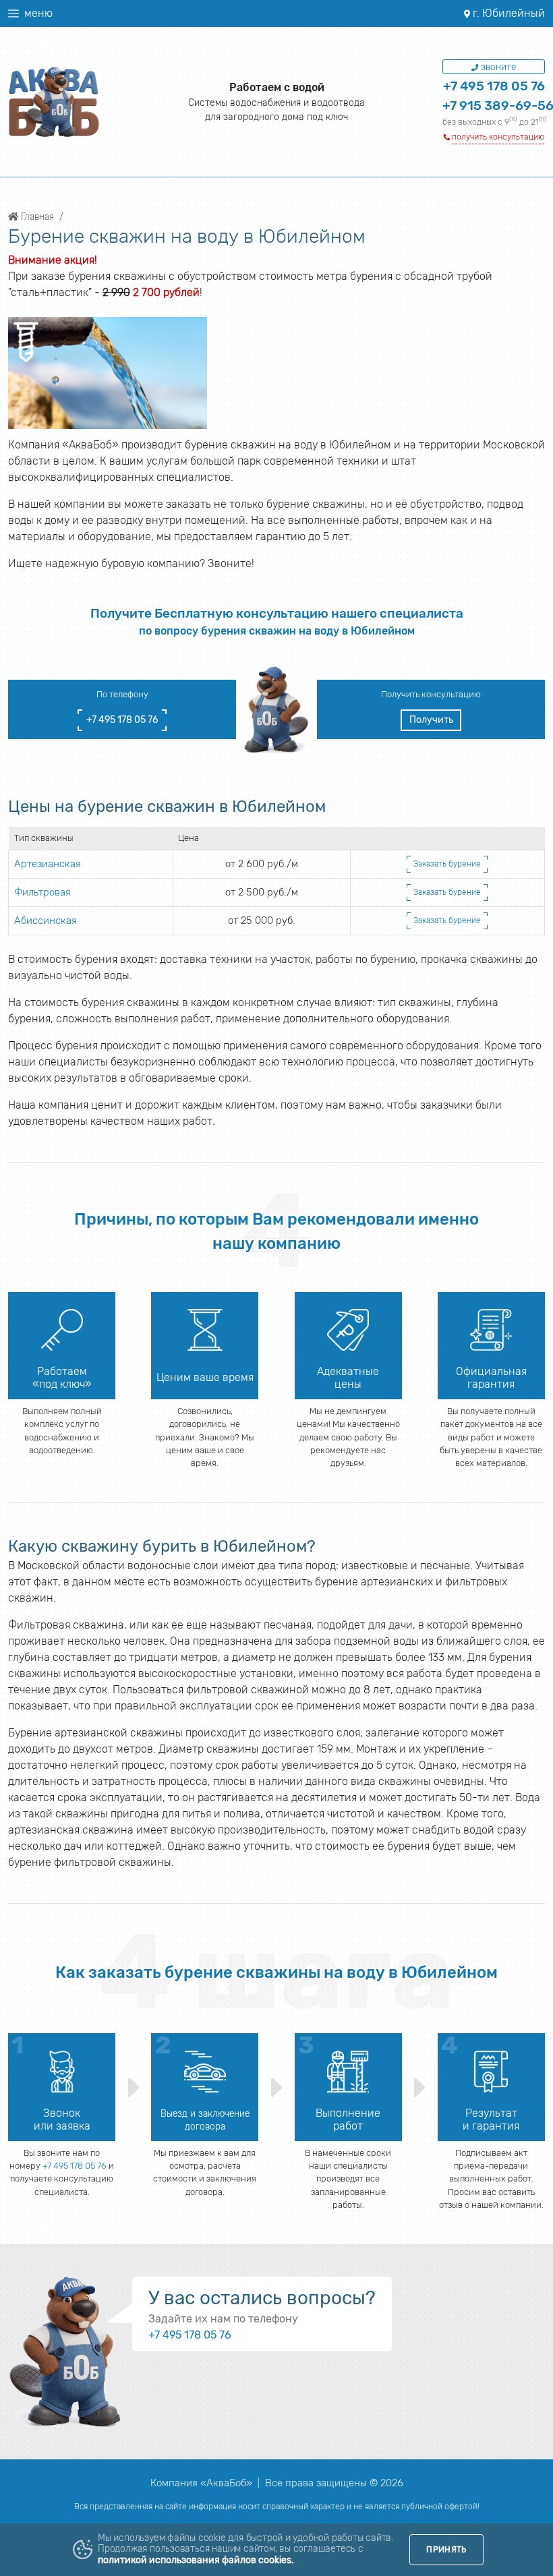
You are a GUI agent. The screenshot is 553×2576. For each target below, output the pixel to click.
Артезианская (48, 864)
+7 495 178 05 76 (494, 86)
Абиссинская (46, 920)
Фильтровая (42, 892)
